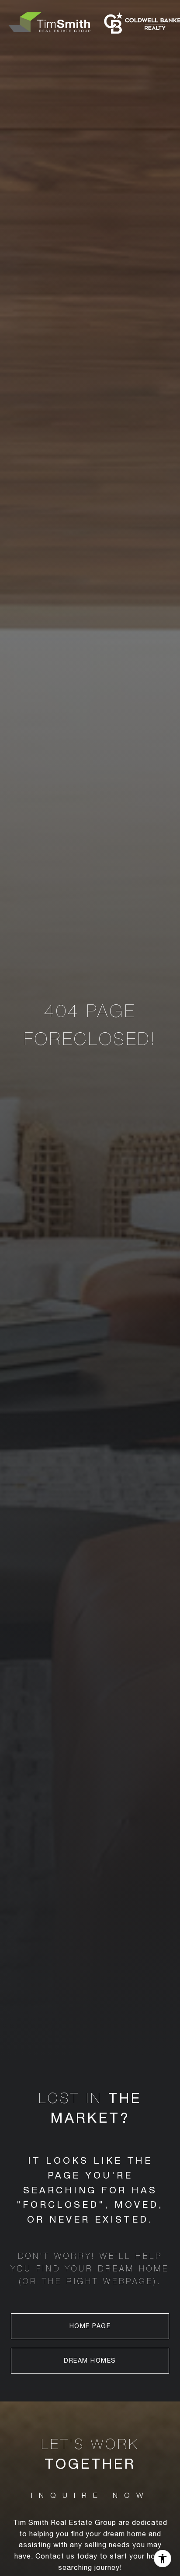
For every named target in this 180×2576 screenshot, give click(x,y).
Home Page (90, 2326)
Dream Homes (90, 2360)
